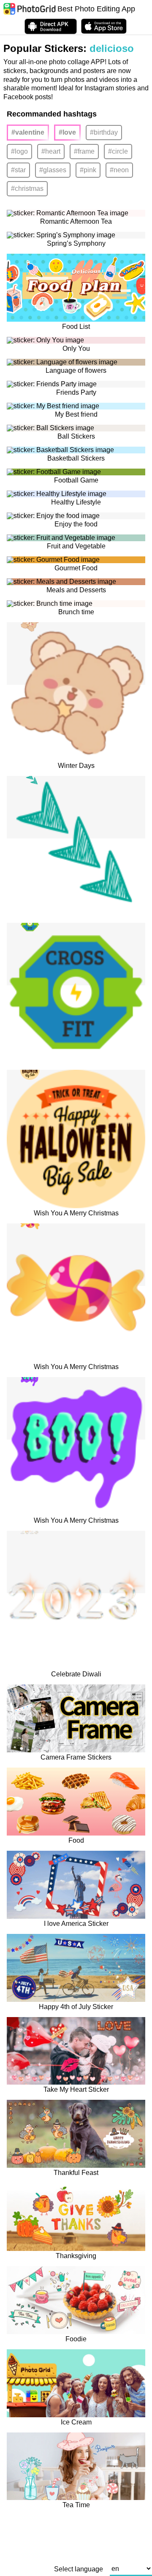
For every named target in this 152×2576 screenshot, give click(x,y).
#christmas (27, 188)
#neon (119, 170)
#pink (88, 170)
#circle (118, 151)
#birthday (104, 132)
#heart (51, 151)
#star (18, 170)
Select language (79, 2569)
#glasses (53, 170)
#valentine (28, 132)
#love (67, 132)
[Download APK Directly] (51, 26)
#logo (19, 151)
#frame (84, 151)
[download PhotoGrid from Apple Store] (104, 26)
